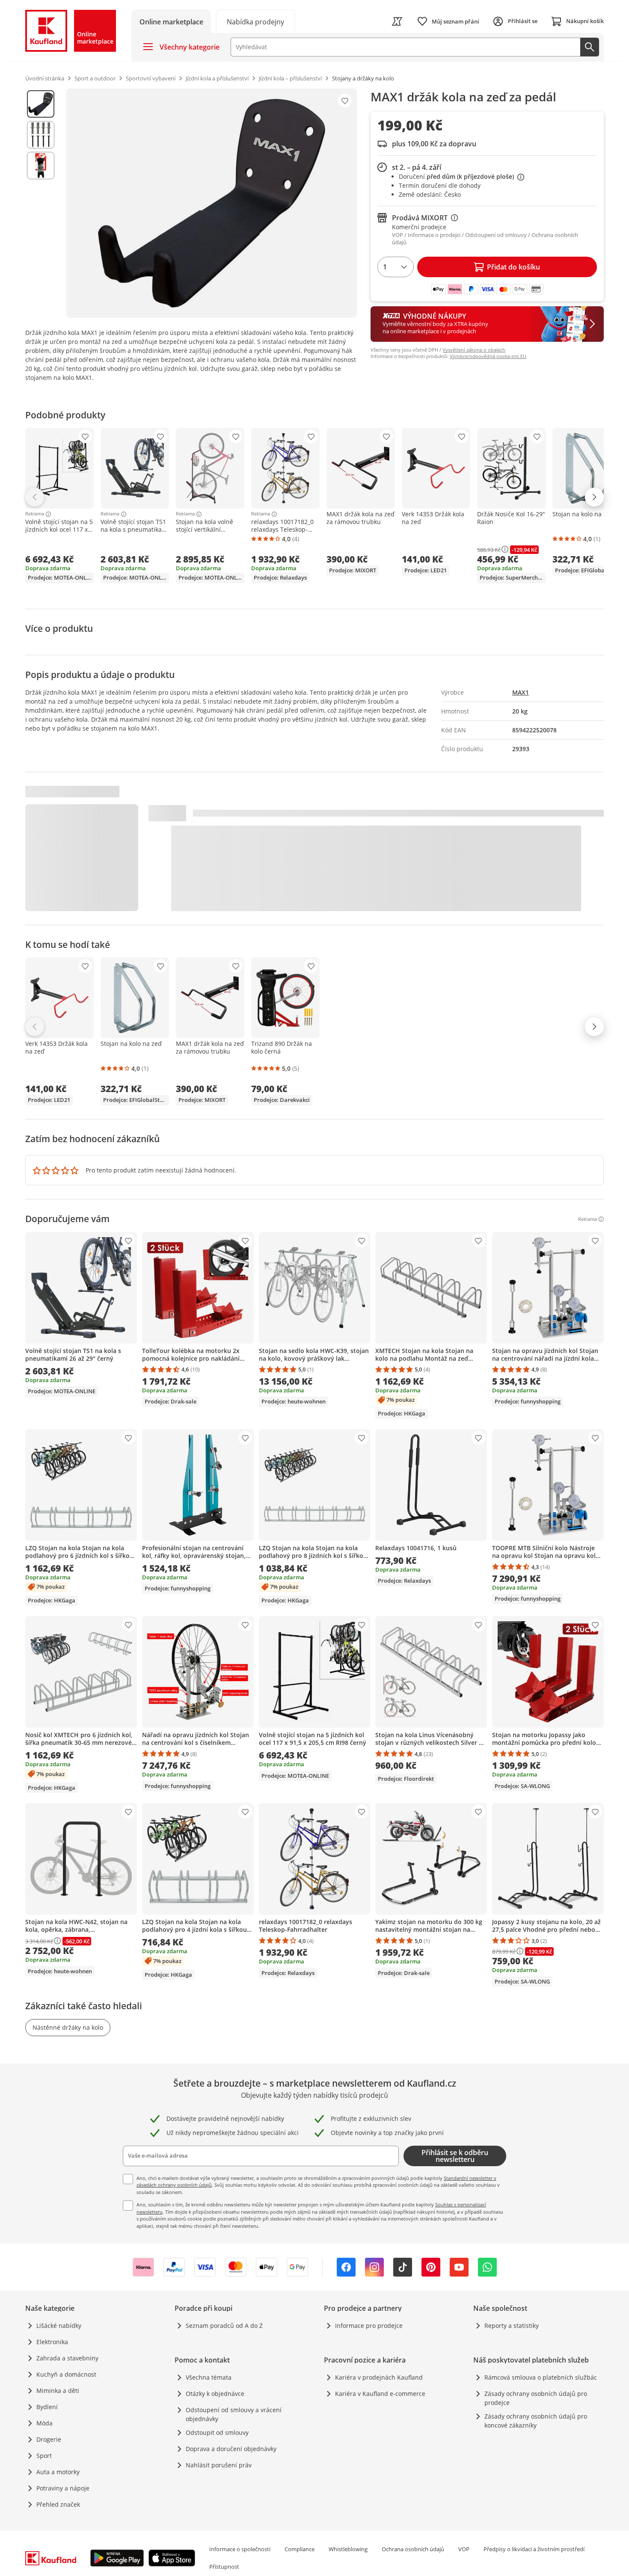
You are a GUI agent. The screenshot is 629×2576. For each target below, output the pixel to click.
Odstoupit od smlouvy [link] (217, 2432)
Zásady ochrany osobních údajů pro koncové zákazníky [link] (536, 2421)
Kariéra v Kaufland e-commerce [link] (380, 2394)
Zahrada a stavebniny (67, 2358)
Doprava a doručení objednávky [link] (231, 2449)
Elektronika (52, 2342)
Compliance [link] (300, 2549)
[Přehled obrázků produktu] (41, 203)
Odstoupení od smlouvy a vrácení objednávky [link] (234, 2414)
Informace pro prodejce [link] (369, 2326)
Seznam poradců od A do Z (224, 2326)
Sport (44, 2456)
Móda (45, 2423)
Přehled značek (58, 2504)
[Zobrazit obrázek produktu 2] (41, 135)
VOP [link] (464, 2549)
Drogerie (49, 2439)
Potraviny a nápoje (63, 2488)
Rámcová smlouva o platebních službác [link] (541, 2377)
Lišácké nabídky (59, 2326)
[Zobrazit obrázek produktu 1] (41, 104)
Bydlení (47, 2407)
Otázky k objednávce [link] (215, 2394)
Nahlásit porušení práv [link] (219, 2465)
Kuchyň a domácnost (66, 2374)
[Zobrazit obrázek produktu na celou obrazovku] (212, 203)
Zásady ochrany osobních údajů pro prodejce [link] (536, 2398)
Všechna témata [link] (209, 2377)
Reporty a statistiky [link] (512, 2326)
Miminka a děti (58, 2391)
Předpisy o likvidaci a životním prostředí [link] (534, 2549)
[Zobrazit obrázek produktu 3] (41, 166)
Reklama (35, 514)
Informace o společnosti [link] (240, 2549)
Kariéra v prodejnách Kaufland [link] (379, 2377)
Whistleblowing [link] (348, 2549)
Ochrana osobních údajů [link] (413, 2549)
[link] (255, 21)
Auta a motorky (58, 2472)
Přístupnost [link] (224, 2567)
